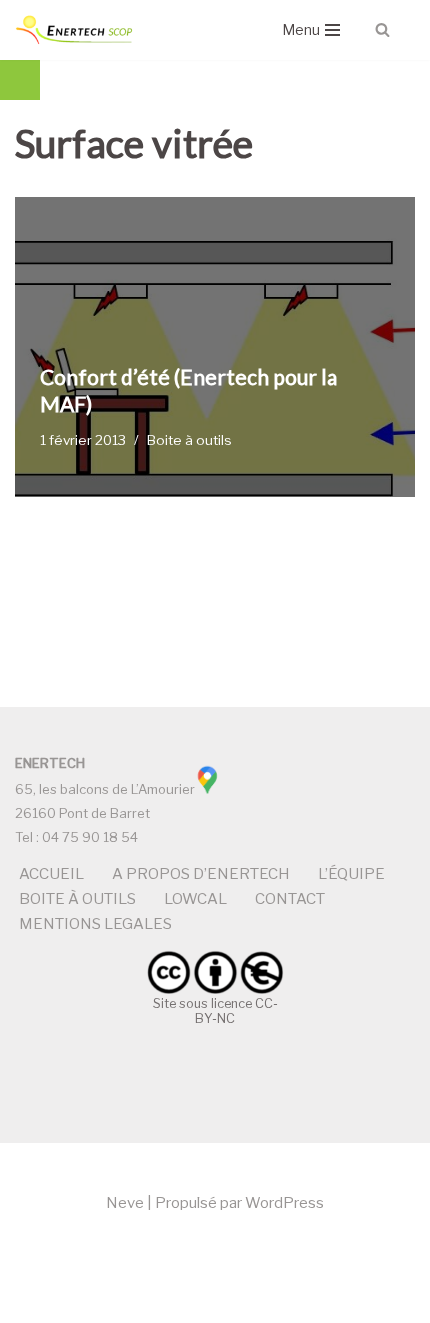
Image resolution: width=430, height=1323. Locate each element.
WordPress (284, 1203)
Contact (290, 899)
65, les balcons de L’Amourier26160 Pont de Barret (105, 788)
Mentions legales (95, 924)
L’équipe (351, 874)
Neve (125, 1203)
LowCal (195, 899)
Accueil (51, 874)
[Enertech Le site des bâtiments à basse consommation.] (75, 30)
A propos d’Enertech (201, 874)
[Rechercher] (382, 29)
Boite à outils (189, 440)
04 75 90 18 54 (90, 837)
